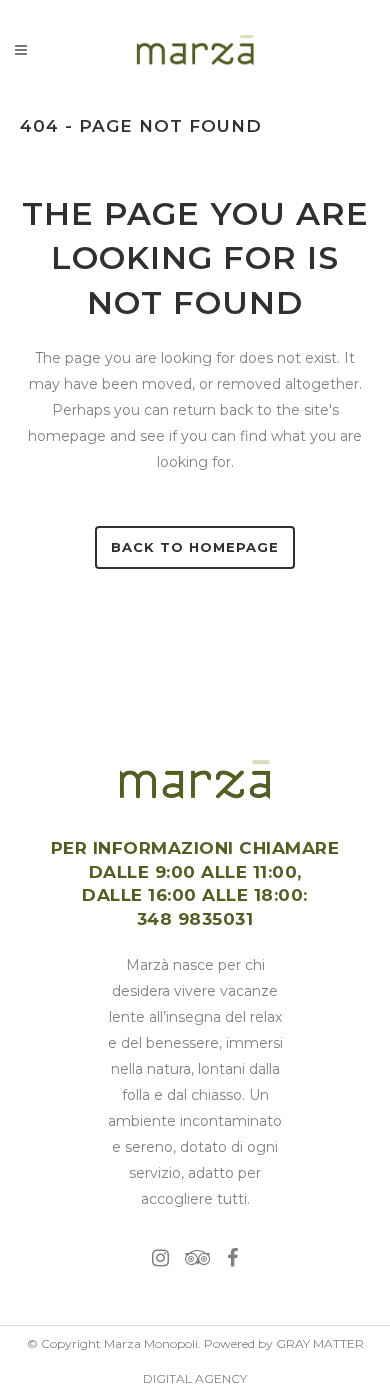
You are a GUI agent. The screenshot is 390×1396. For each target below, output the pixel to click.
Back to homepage (195, 547)
